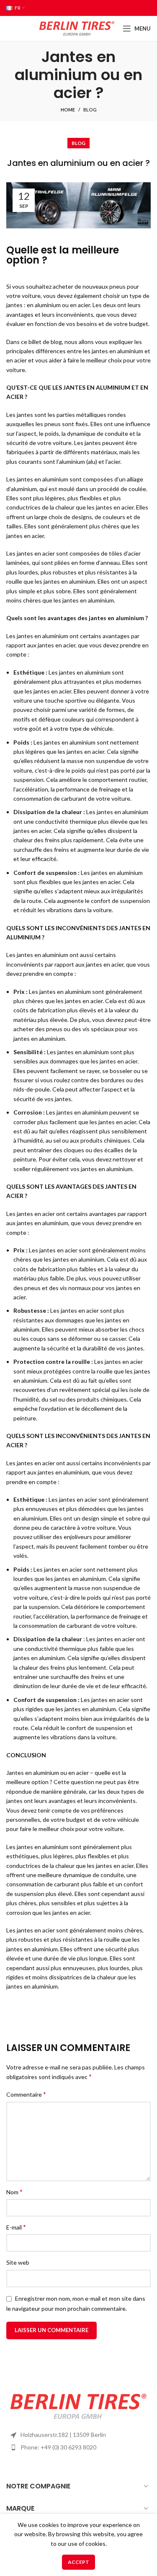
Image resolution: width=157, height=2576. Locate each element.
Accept (78, 2562)
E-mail (16, 2227)
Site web (18, 2262)
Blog (90, 110)
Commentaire (26, 2094)
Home (68, 110)
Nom (14, 2192)
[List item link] (78, 2447)
